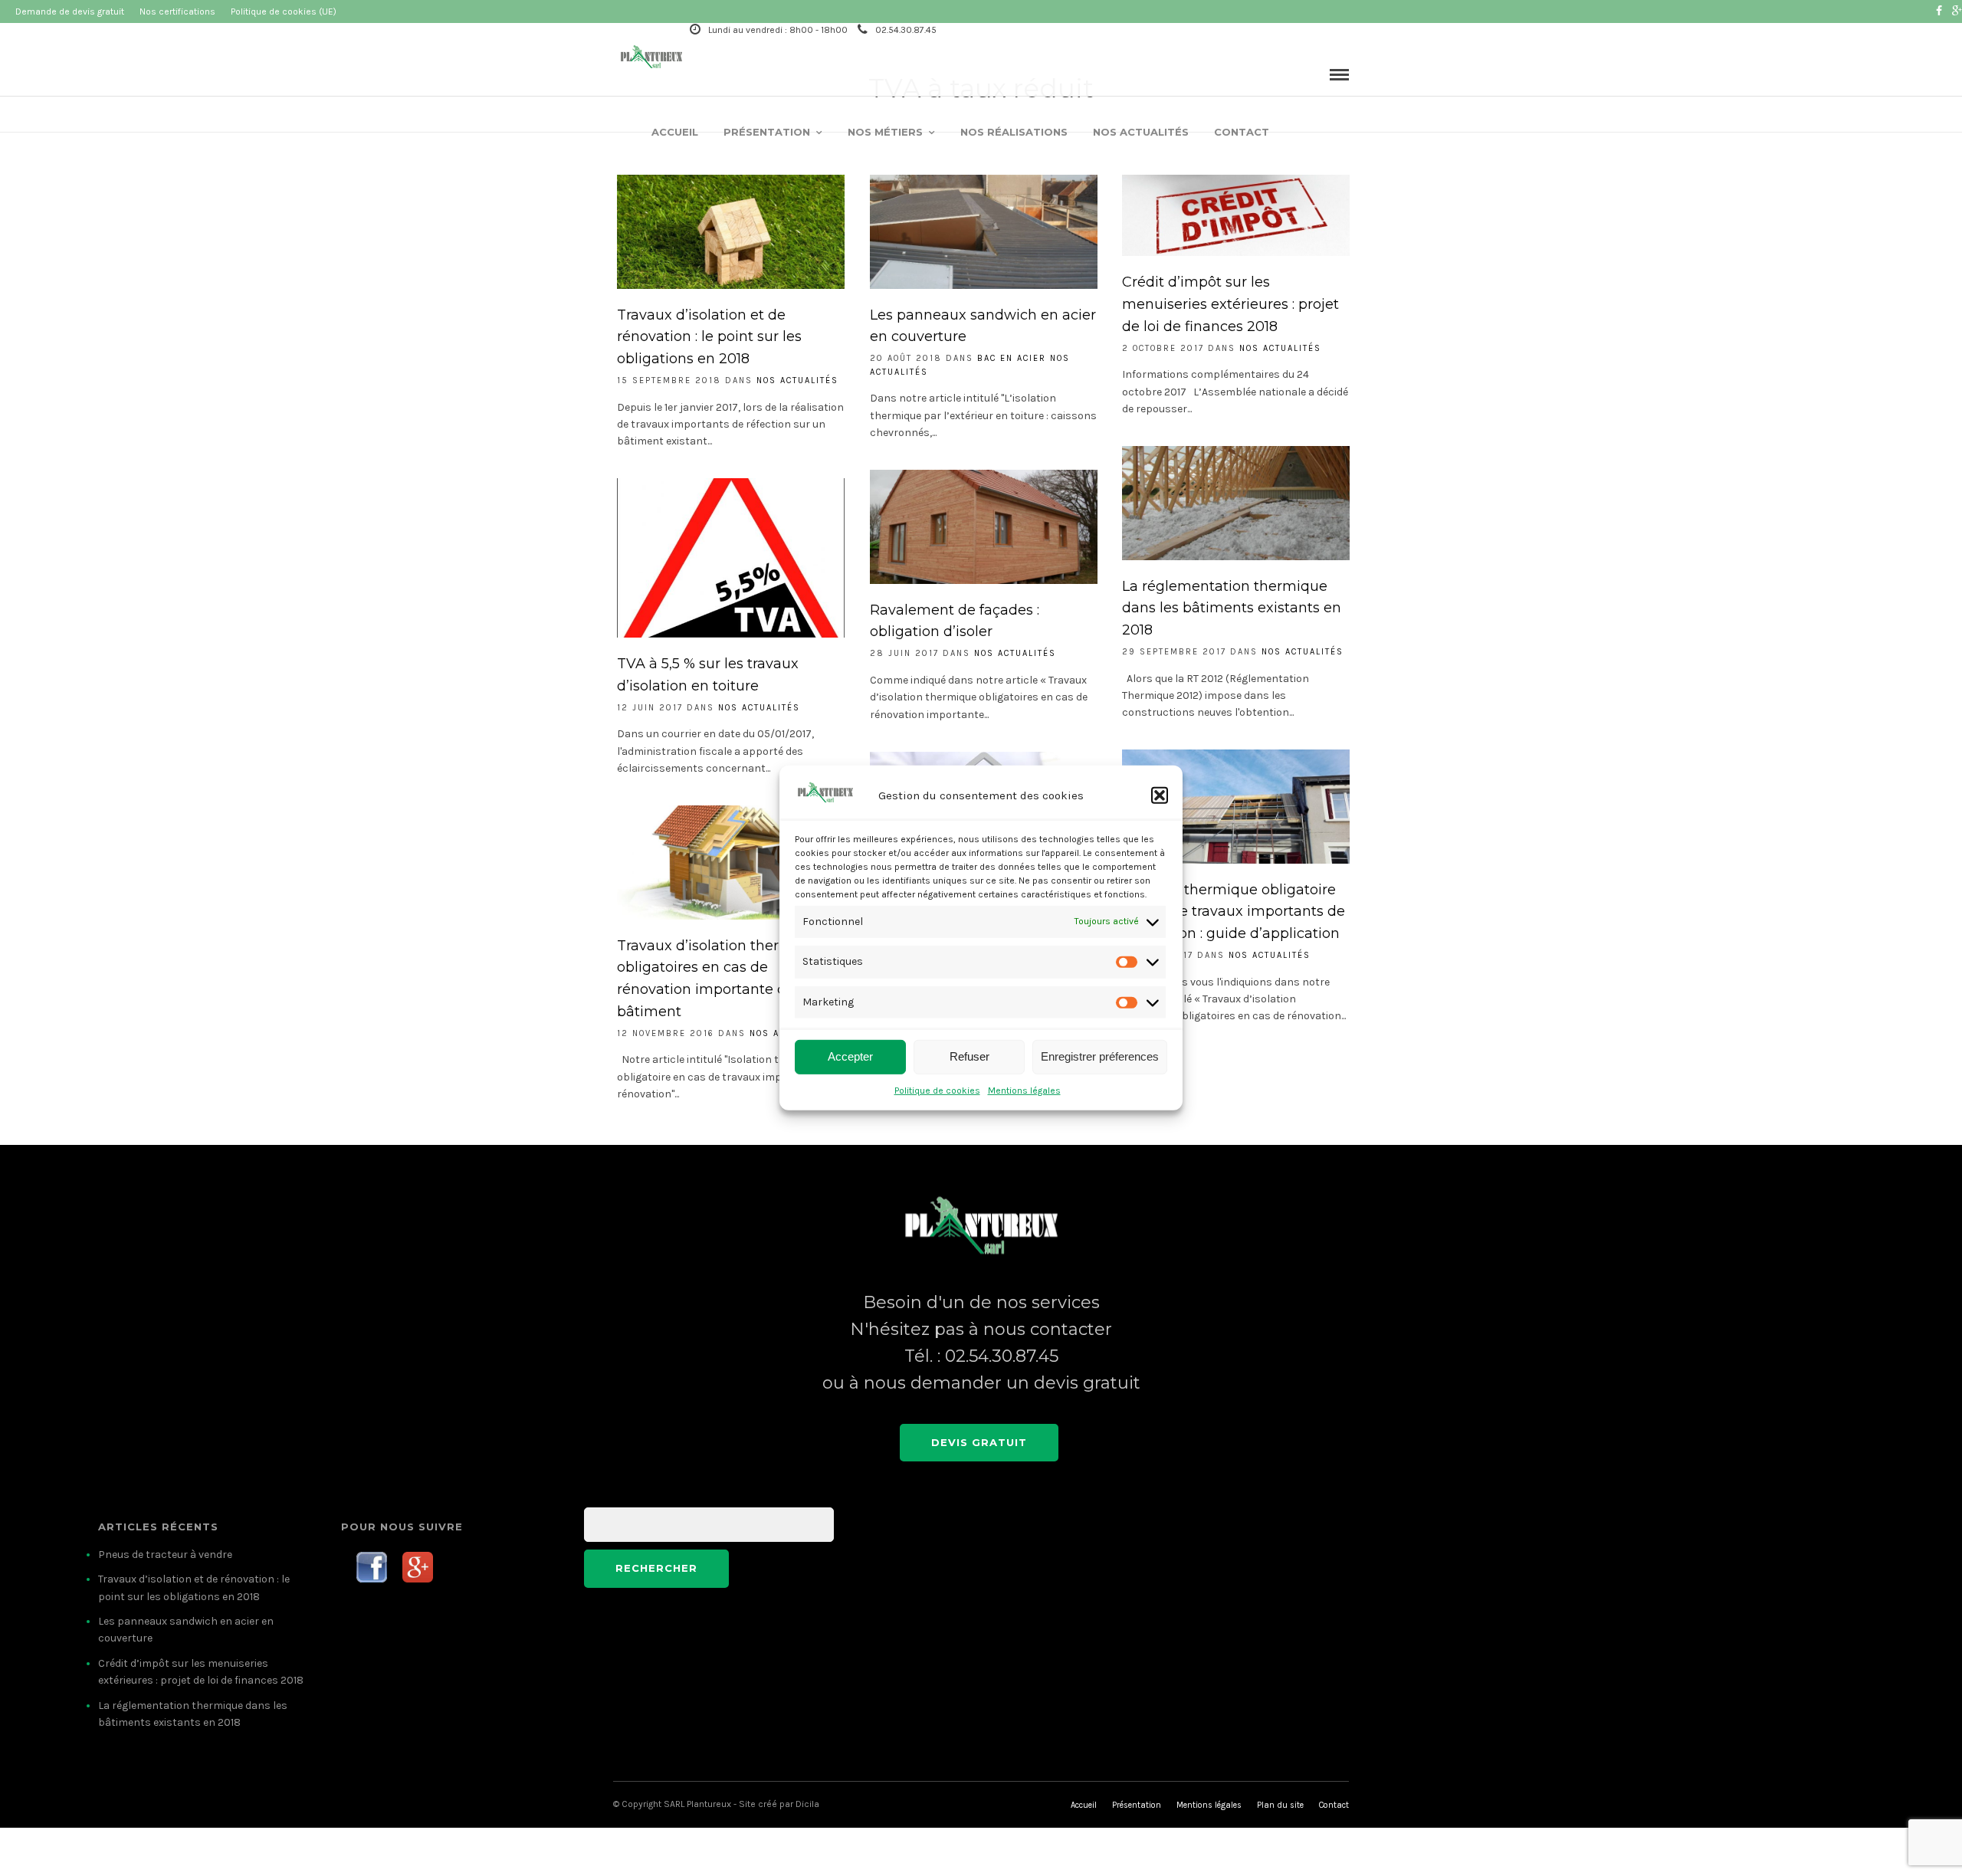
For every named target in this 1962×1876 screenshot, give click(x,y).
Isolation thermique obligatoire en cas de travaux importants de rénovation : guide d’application (1234, 912)
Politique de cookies (937, 1091)
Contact (1242, 132)
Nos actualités (1141, 132)
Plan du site (1280, 1805)
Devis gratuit (979, 1442)
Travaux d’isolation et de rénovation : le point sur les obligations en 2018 (709, 337)
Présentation (767, 132)
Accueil (675, 132)
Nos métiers (885, 132)
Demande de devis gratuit (70, 11)
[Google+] (1957, 11)
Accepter (850, 1056)
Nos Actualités (797, 380)
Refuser (970, 1056)
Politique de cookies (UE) (284, 11)
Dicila (807, 1804)
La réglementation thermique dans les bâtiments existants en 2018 (1232, 608)
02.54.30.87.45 (906, 30)
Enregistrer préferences (1100, 1056)
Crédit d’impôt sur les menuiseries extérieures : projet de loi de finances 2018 (1230, 304)
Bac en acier (1012, 358)
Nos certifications (177, 11)
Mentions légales (1024, 1091)
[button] (1160, 795)
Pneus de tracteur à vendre (165, 1555)
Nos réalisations (1014, 132)
